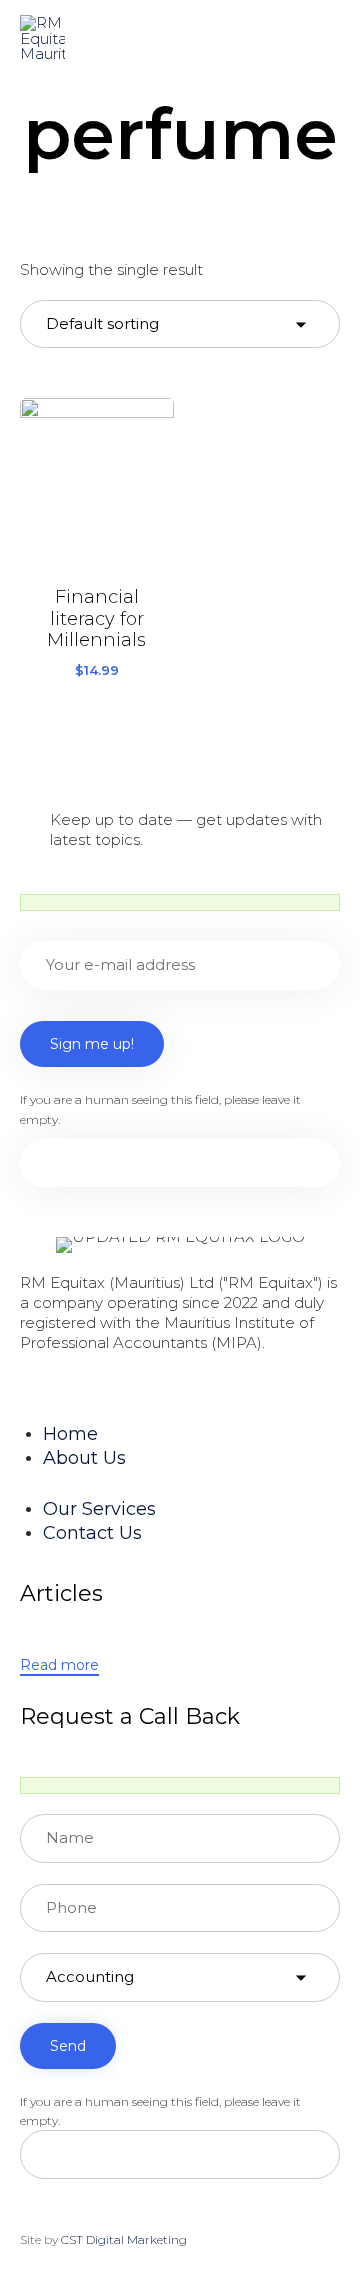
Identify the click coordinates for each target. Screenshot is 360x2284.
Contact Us (92, 1533)
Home (70, 1434)
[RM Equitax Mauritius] (42, 37)
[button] (59, 1666)
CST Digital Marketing (124, 2239)
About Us (84, 1458)
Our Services (99, 1509)
